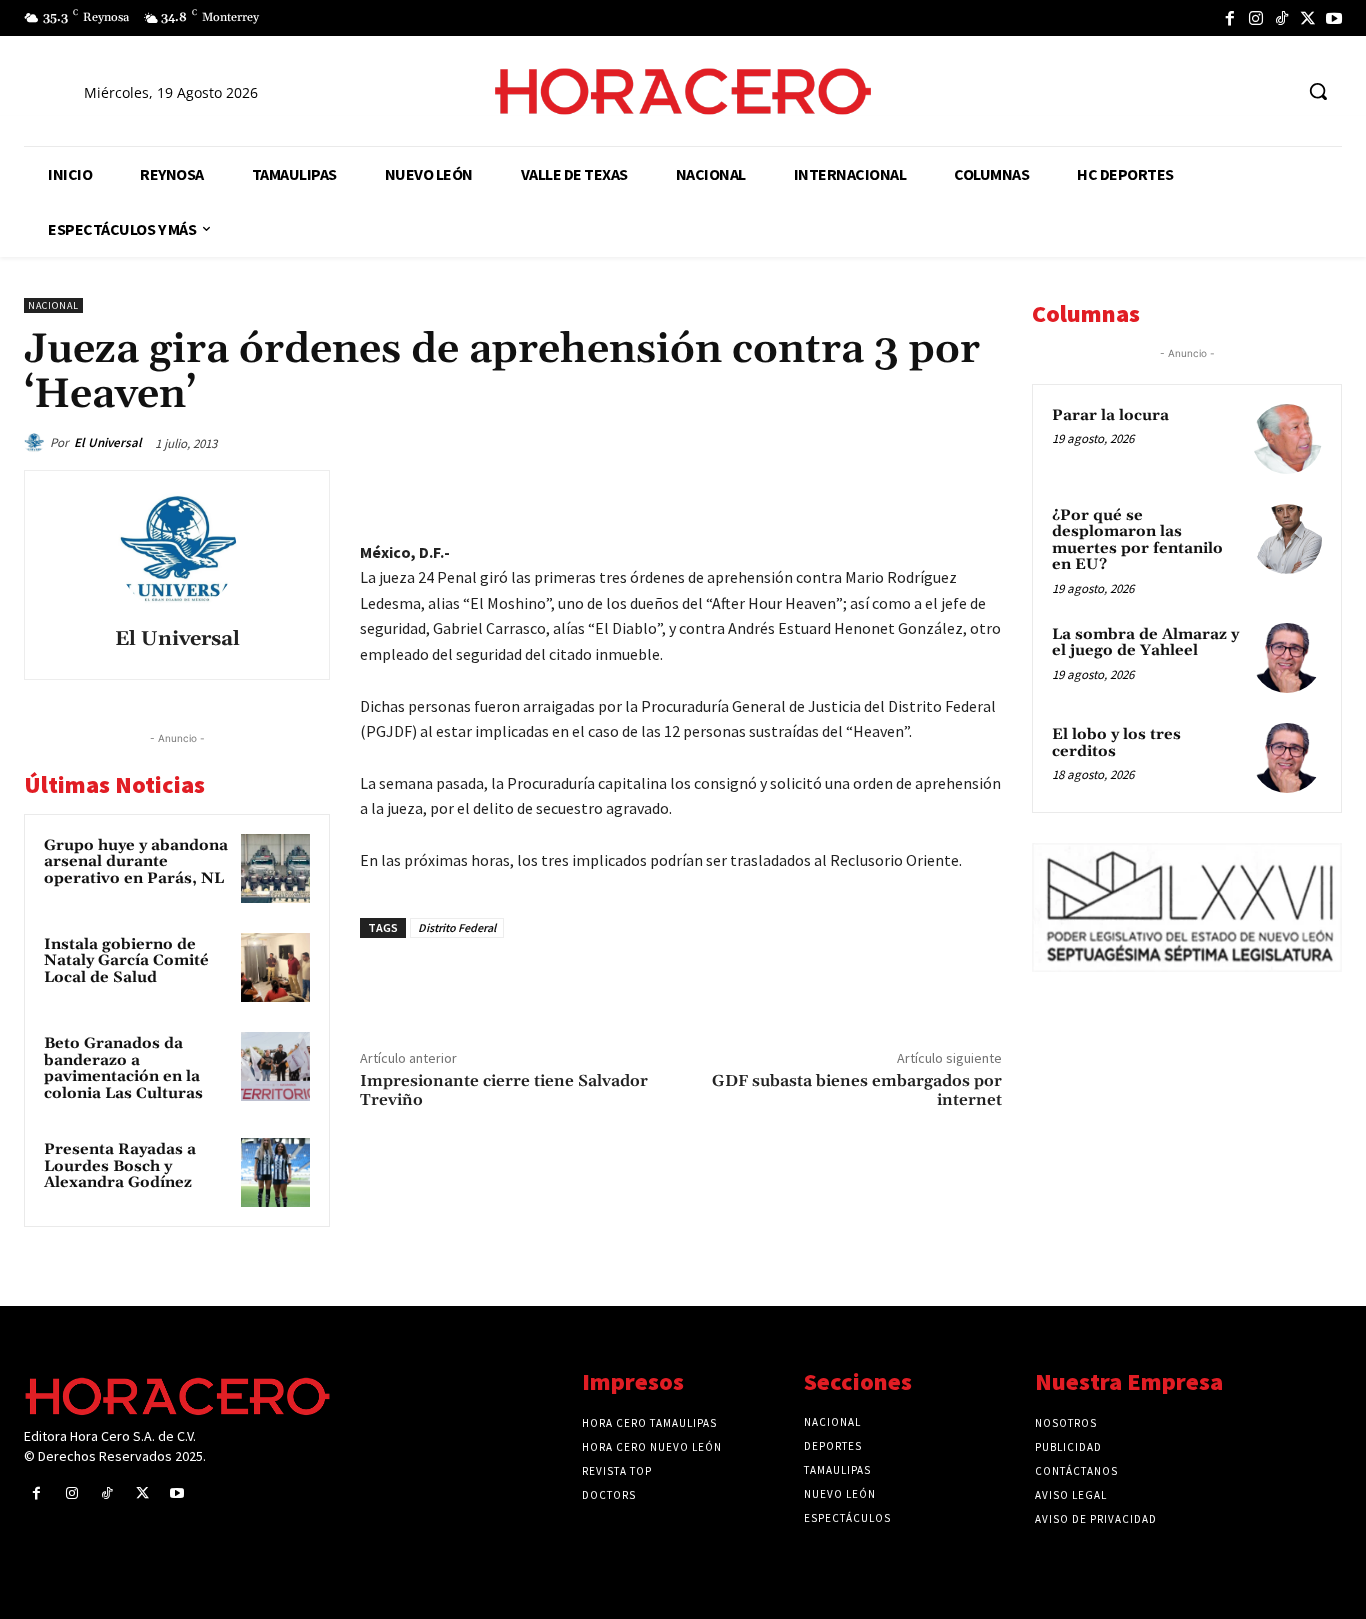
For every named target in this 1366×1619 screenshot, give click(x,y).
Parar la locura (1110, 415)
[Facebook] (1230, 18)
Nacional (53, 305)
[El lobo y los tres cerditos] (1287, 758)
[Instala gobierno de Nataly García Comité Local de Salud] (275, 967)
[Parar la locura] (1287, 439)
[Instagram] (1256, 18)
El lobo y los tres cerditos (1116, 743)
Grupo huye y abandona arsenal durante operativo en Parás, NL (136, 862)
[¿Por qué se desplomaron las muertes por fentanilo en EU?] (1287, 539)
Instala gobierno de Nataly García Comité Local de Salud (126, 961)
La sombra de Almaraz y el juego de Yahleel (1145, 643)
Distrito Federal (457, 927)
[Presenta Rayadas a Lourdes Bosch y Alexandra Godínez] (275, 1172)
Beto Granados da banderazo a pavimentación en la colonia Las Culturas (123, 1068)
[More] (981, 490)
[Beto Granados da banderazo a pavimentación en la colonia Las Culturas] (275, 1066)
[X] (1308, 18)
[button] (1318, 91)
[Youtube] (1334, 18)
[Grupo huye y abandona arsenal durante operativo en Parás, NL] (275, 868)
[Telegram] (888, 490)
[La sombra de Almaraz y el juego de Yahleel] (1287, 658)
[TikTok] (1282, 18)
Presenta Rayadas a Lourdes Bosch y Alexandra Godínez (120, 1166)
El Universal (108, 442)
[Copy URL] (934, 490)
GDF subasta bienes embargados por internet (857, 1090)
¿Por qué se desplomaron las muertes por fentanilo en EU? (1137, 540)
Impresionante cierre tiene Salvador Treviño (504, 1090)
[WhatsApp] (842, 490)
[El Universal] (37, 443)
